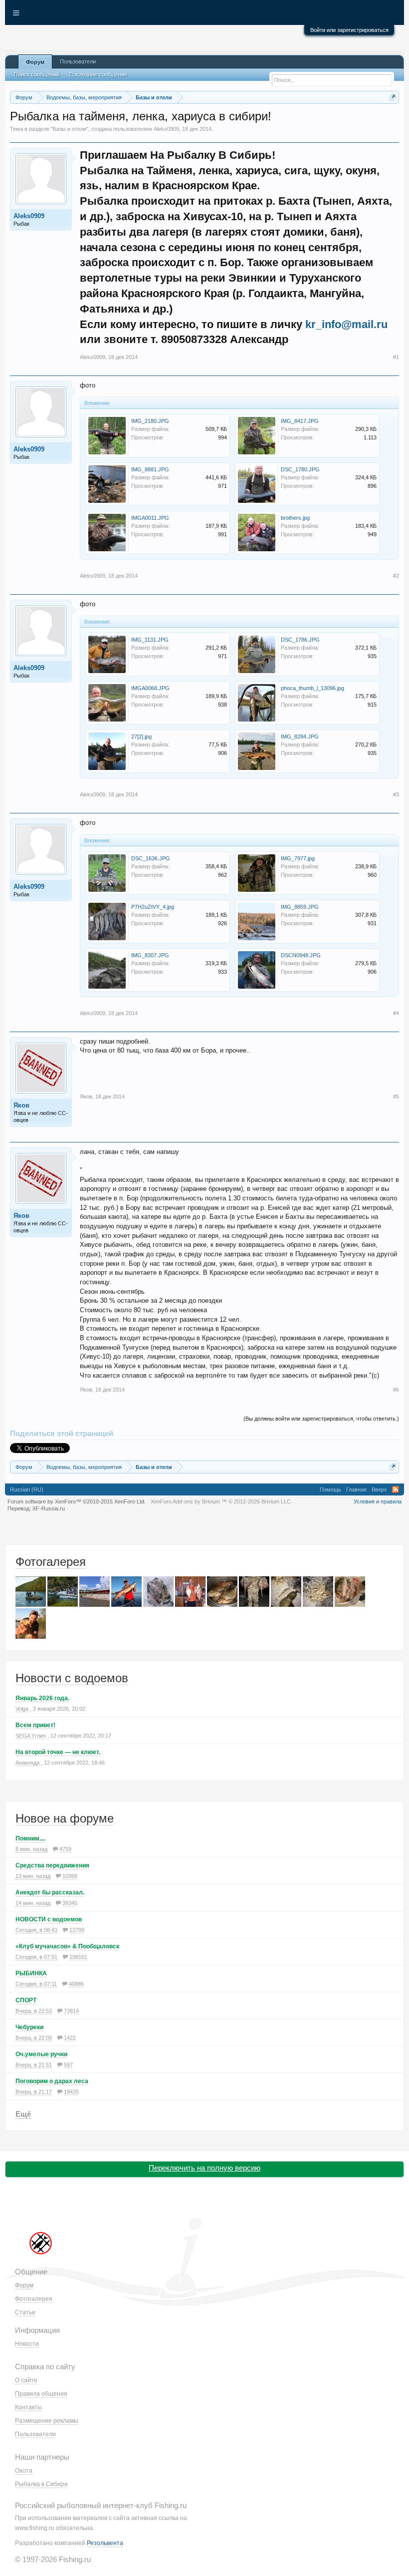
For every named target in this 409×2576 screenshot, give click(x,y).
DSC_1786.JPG (300, 640)
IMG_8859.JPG (300, 907)
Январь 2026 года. (42, 1698)
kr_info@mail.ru (346, 324)
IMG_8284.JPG (300, 736)
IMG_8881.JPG (150, 469)
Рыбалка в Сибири (41, 2484)
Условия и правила (378, 1501)
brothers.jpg (295, 518)
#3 (396, 794)
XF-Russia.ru (49, 1508)
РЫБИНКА (31, 1973)
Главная (356, 1489)
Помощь (330, 1489)
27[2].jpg (141, 736)
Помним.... (30, 1839)
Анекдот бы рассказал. (50, 1892)
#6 (396, 1390)
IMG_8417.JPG (300, 421)
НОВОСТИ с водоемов (49, 1919)
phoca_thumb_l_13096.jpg (312, 688)
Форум (35, 62)
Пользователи (78, 61)
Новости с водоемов (72, 1678)
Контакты (28, 2407)
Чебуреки (29, 2027)
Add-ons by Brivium (221, 1501)
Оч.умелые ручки (41, 2054)
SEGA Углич (31, 1736)
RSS (396, 1489)
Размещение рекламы (47, 2421)
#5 (396, 1097)
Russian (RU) (27, 1489)
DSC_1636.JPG (151, 858)
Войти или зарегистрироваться (349, 30)
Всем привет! (35, 1725)
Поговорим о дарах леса (52, 2081)
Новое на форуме (65, 1818)
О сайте (26, 2380)
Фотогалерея (51, 1562)
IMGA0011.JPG (150, 518)
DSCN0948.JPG (301, 955)
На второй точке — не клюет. (58, 1752)
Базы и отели (70, 129)
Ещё (23, 2114)
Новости (27, 2344)
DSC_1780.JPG (300, 469)
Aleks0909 (166, 129)
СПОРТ (26, 2000)
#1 (396, 357)
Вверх (379, 1489)
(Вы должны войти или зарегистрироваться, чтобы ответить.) (321, 1419)
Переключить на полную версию (204, 2168)
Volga (22, 1709)
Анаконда (27, 1763)
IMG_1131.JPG (150, 640)
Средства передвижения (52, 1865)
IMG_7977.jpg (298, 858)
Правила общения (41, 2394)
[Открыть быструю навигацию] (393, 97)
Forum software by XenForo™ (77, 1501)
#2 (396, 576)
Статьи (25, 2312)
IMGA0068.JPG (150, 688)
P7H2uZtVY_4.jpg (153, 907)
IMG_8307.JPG (150, 955)
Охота (24, 2471)
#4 (396, 1013)
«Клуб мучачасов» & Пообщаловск (67, 1946)
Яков (21, 1105)
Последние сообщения (98, 74)
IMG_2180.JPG (150, 421)
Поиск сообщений (37, 74)
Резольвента (105, 2543)
